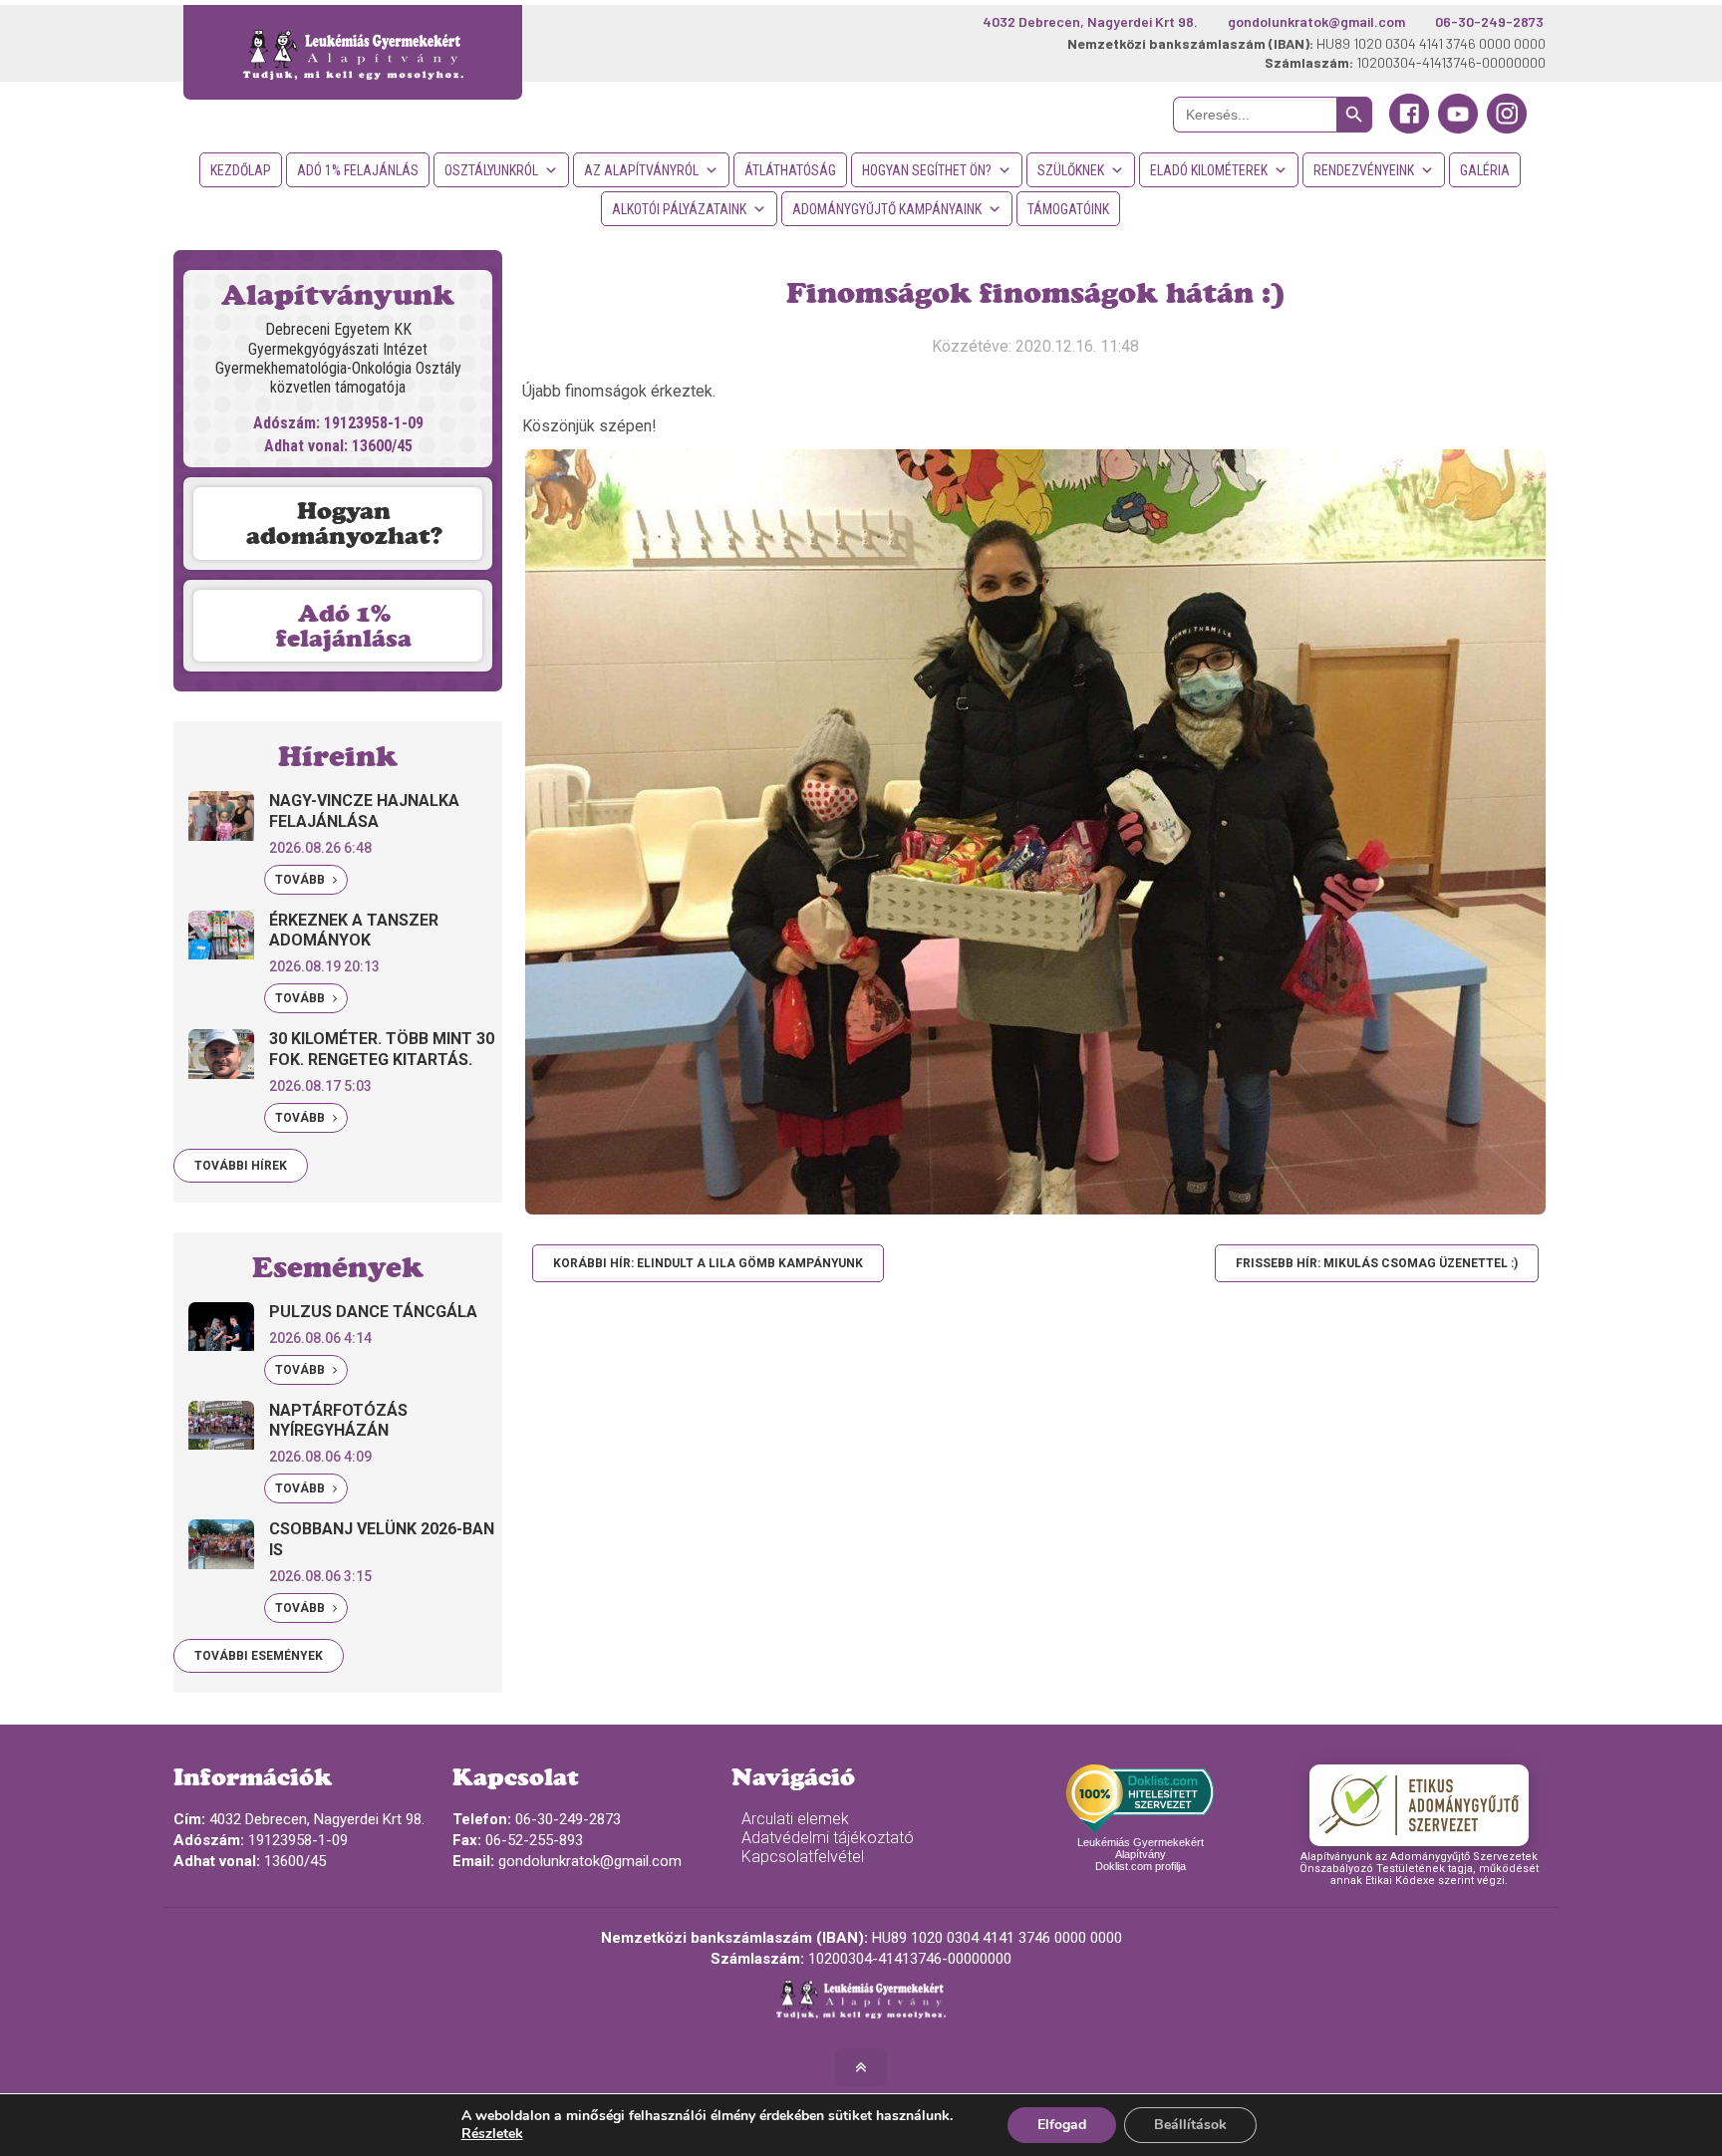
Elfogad (1062, 2125)
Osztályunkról (491, 170)
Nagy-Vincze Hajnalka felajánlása (364, 811)
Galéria (1485, 170)
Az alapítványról (641, 170)
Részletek (492, 2134)
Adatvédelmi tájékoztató (828, 1838)
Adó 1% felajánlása (344, 626)
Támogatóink (1068, 209)
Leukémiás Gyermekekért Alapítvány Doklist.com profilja (1141, 1854)
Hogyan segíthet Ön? (927, 170)
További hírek (241, 1166)
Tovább (301, 880)
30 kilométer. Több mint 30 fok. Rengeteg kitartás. (382, 1049)
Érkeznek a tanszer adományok (354, 931)
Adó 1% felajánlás (358, 170)
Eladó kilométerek (1209, 170)
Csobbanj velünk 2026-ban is (382, 1539)
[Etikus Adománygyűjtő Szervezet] (1419, 1805)
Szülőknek (1071, 170)
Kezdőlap (241, 170)
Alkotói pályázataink (679, 209)
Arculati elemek (795, 1819)
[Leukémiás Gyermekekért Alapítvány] (353, 52)
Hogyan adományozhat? (344, 523)
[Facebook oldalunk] (1409, 129)
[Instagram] (1507, 129)
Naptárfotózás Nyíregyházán (338, 1421)
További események (259, 1656)
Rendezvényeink (1364, 170)
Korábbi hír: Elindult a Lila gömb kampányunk (708, 1263)
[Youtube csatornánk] (1458, 129)
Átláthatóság (790, 170)
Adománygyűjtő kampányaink (887, 209)
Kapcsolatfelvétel (803, 1857)
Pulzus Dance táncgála (373, 1312)
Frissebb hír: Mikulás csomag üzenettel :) (1377, 1263)
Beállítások (1190, 2125)
